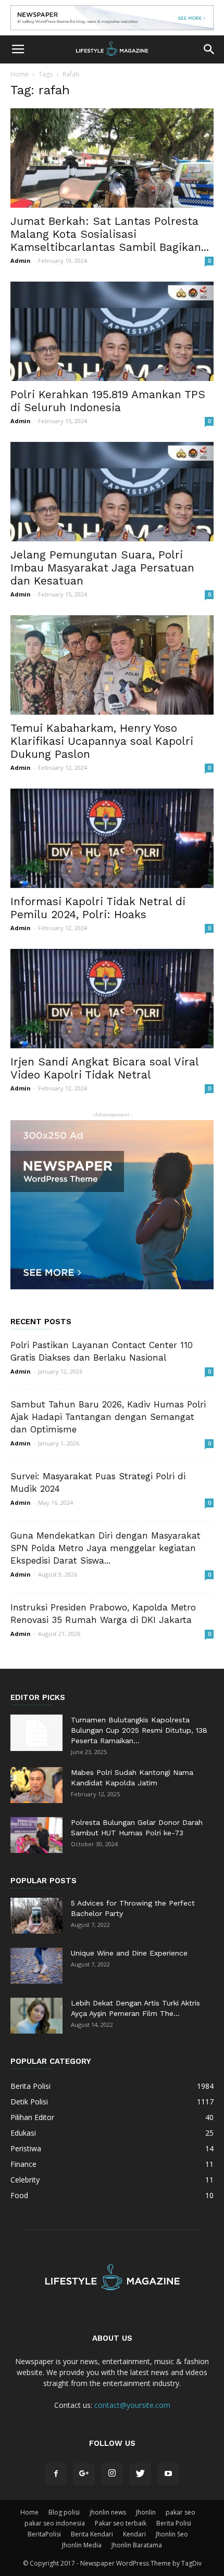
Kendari (134, 2534)
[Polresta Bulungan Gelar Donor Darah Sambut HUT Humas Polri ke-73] (36, 1835)
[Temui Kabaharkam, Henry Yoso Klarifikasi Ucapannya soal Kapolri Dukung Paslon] (112, 665)
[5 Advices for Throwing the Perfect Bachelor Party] (36, 1916)
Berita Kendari (92, 2534)
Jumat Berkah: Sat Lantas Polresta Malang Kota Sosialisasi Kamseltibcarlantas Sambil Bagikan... (110, 234)
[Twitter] (140, 2474)
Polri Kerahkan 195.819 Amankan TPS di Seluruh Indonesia (108, 401)
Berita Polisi (174, 2523)
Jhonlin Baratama (137, 2545)
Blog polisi (64, 2512)
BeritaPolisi (44, 2534)
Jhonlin (146, 2512)
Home (20, 74)
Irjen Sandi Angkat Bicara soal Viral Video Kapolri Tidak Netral (104, 1068)
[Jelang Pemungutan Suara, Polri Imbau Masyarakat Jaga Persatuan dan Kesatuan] (112, 492)
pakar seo (181, 2512)
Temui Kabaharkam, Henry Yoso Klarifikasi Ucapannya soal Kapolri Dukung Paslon (102, 741)
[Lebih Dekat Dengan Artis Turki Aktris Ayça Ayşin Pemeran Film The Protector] (36, 2016)
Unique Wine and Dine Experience (129, 1953)
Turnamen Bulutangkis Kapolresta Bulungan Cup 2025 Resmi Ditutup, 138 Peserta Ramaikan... (139, 1730)
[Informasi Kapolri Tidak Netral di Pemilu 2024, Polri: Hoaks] (112, 838)
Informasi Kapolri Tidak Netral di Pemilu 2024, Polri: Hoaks (98, 908)
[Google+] (84, 2474)
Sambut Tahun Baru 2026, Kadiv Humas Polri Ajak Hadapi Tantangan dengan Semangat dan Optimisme (108, 1417)
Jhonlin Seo (172, 2534)
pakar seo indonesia (55, 2523)
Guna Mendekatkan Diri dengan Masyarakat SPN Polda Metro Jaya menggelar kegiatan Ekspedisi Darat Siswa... (105, 1548)
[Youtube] (168, 2474)
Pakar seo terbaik (121, 2523)
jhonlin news (108, 2512)
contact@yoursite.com (132, 2405)
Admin (21, 261)
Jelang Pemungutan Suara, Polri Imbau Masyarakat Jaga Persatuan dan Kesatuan (102, 568)
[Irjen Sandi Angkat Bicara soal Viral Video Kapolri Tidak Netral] (112, 999)
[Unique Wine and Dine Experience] (36, 1966)
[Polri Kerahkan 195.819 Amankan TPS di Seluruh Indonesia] (112, 331)
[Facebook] (56, 2474)
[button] (209, 49)
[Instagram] (112, 2474)
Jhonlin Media (82, 2545)
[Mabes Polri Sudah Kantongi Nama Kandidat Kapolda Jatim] (36, 1785)
